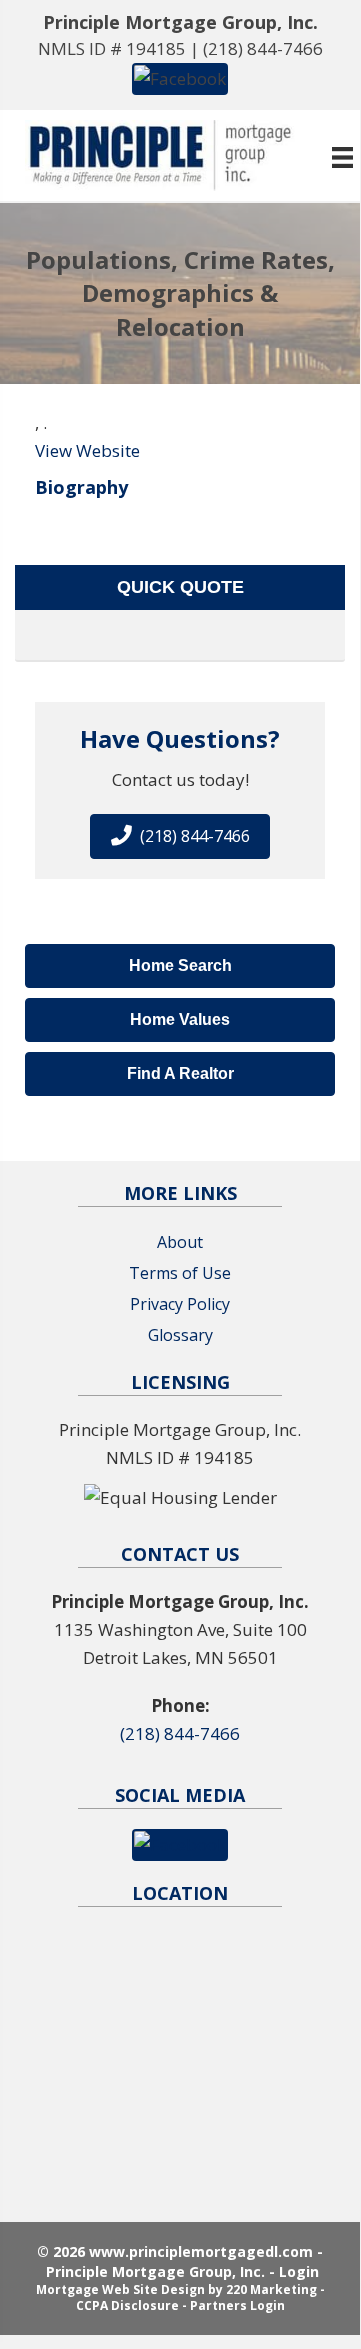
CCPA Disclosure (127, 2305)
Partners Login (237, 2305)
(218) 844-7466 (263, 48)
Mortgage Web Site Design (120, 2289)
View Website (87, 450)
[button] (180, 77)
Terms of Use (180, 1273)
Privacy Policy (180, 1304)
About (180, 1242)
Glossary (180, 1335)
